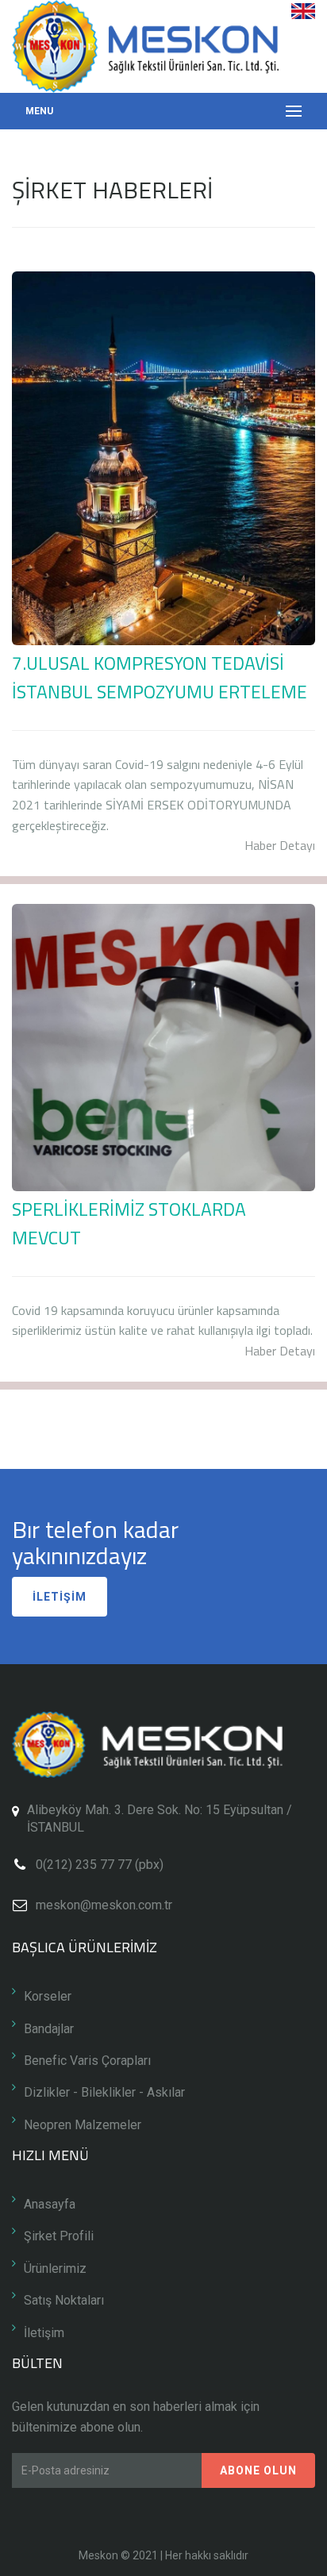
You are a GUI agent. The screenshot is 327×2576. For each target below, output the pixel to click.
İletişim (44, 2333)
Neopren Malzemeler (83, 2125)
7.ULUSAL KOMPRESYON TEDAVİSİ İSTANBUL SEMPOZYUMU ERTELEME (160, 677)
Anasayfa (50, 2204)
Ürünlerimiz (55, 2268)
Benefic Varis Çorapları (87, 2061)
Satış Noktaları (64, 2300)
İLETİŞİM (60, 1597)
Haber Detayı (280, 845)
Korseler (48, 1996)
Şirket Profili (59, 2236)
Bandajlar (49, 2029)
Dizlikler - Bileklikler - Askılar (104, 2092)
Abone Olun (258, 2470)
